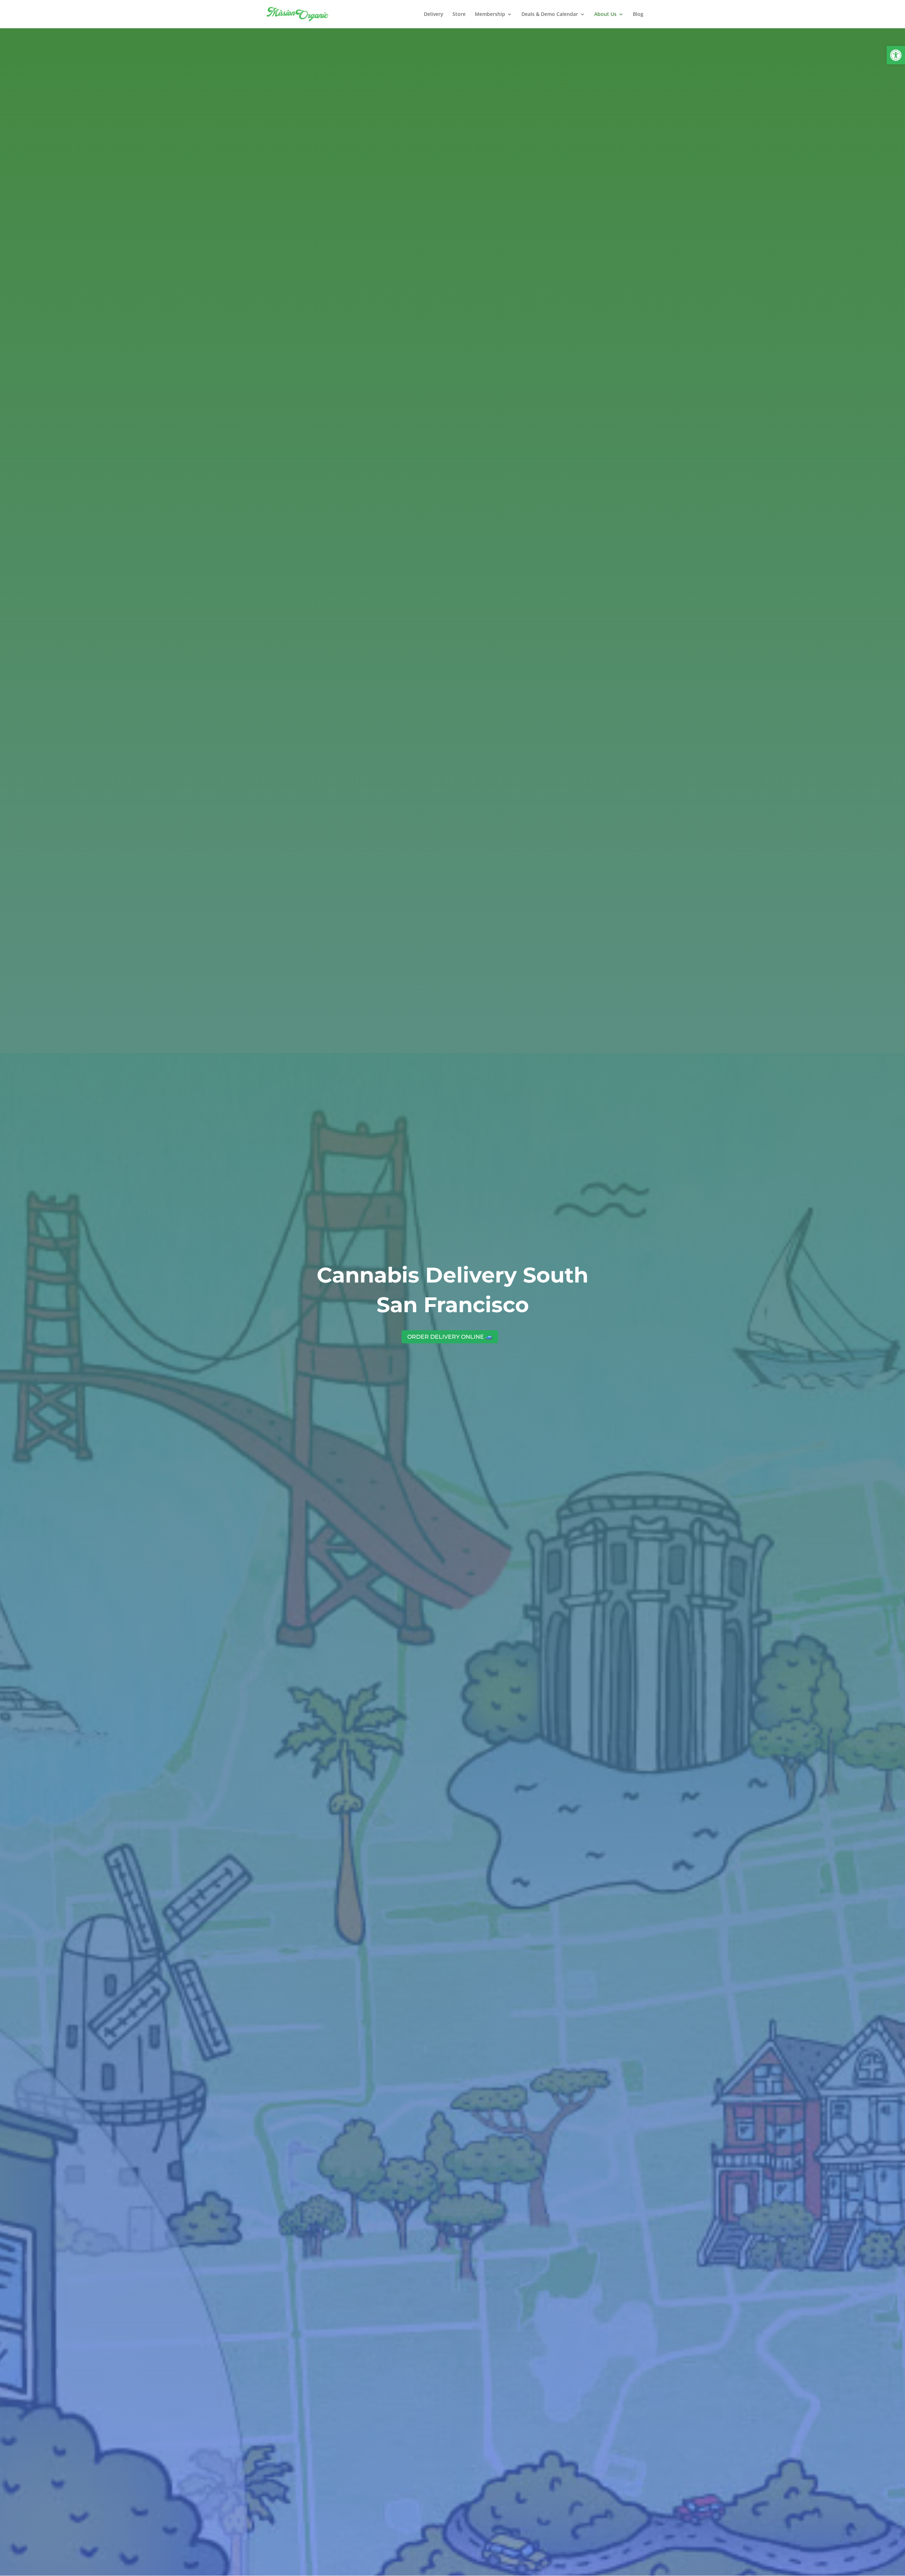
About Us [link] (605, 14)
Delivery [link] (434, 14)
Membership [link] (490, 14)
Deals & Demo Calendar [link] (550, 14)
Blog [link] (638, 14)
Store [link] (459, 14)
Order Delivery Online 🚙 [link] (450, 1337)
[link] (896, 55)
